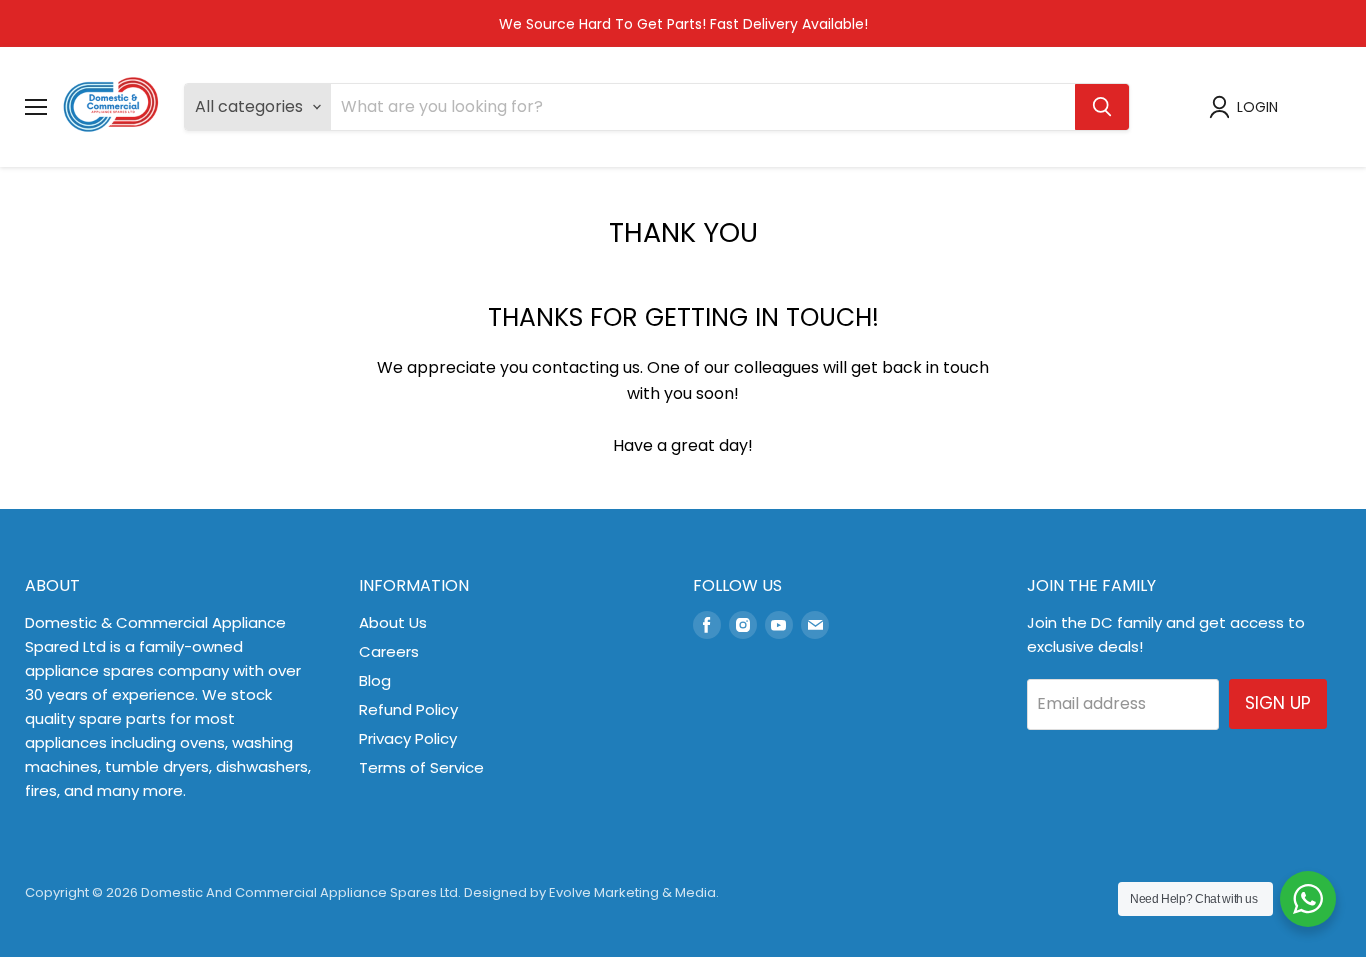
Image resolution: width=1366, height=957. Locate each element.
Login (1257, 107)
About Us (393, 622)
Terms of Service (421, 767)
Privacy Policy (408, 738)
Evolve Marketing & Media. (634, 892)
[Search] (1102, 107)
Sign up (1278, 703)
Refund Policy (408, 709)
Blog (375, 680)
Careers (389, 651)
